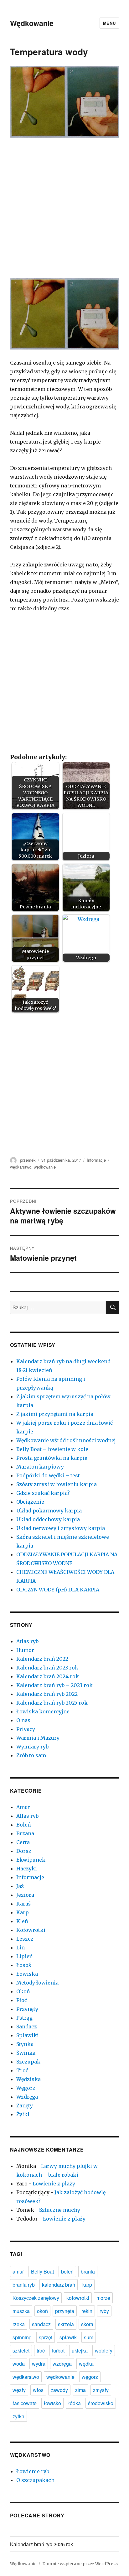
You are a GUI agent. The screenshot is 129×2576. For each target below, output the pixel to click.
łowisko (52, 2403)
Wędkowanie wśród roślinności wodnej (66, 1440)
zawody (59, 2390)
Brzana (25, 1833)
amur (18, 2271)
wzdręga (62, 2364)
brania (88, 2271)
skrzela (66, 2324)
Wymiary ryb (32, 1747)
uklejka (80, 2350)
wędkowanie (45, 1167)
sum (89, 2337)
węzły (19, 2390)
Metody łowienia (37, 1983)
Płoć (22, 2000)
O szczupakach (35, 2480)
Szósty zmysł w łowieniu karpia (57, 1484)
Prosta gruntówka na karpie (52, 1458)
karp (87, 2285)
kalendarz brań (59, 2285)
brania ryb (24, 2285)
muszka (21, 2311)
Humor (25, 1650)
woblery (104, 2350)
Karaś (23, 1904)
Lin (21, 1948)
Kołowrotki (31, 1930)
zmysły (101, 2390)
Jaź (20, 1886)
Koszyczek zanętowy (36, 2298)
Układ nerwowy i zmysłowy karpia (61, 1528)
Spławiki (28, 2035)
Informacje (96, 1160)
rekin (87, 2311)
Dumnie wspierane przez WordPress (80, 2564)
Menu (109, 23)
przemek (28, 1160)
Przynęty (27, 2009)
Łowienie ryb (33, 2471)
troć (41, 2350)
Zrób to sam (31, 1755)
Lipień (25, 1956)
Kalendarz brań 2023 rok (47, 1668)
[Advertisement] (64, 212)
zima (80, 2390)
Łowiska (27, 1974)
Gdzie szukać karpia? (43, 1493)
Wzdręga (27, 2097)
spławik (68, 2337)
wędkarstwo (21, 1167)
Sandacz (27, 2027)
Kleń (22, 1921)
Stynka (25, 2044)
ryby (104, 2311)
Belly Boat (42, 2271)
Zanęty (25, 2105)
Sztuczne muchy (60, 2210)
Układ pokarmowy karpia (49, 1511)
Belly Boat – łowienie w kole (52, 1449)
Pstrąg (24, 2018)
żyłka (18, 2416)
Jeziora (25, 1895)
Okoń (23, 1991)
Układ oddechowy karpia (48, 1519)
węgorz (90, 2377)
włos (38, 2390)
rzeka (19, 2324)
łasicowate (25, 2403)
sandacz (41, 2324)
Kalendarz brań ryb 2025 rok (52, 1703)
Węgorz (26, 2088)
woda (19, 2364)
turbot (58, 2350)
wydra (39, 2364)
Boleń (24, 1825)
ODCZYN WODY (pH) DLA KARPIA (58, 1590)
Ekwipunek (31, 1860)
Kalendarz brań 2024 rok (48, 1676)
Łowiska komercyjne (43, 1711)
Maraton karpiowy (40, 1467)
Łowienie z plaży (54, 2184)
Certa (23, 1842)
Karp (23, 1912)
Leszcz (25, 1939)
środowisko (101, 2403)
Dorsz (24, 1851)
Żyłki (23, 2114)
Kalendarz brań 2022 (42, 1659)
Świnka (26, 2053)
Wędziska (28, 2079)
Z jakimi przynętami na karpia (55, 1414)
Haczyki (27, 1869)
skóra (87, 2324)
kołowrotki (78, 2298)
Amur (23, 1807)
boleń (67, 2271)
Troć (22, 2070)
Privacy (26, 1729)
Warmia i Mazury (38, 1738)
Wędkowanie (32, 23)
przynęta (65, 2311)
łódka (75, 2403)
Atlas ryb (27, 1641)
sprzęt (46, 2337)
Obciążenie (30, 1502)
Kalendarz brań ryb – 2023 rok (54, 1685)
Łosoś (24, 1965)
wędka (86, 2364)
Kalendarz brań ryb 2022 (47, 1694)
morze (103, 2298)
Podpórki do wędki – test (48, 1475)
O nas (23, 1720)
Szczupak (28, 2062)
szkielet (21, 2350)
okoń (42, 2311)
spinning (22, 2337)
